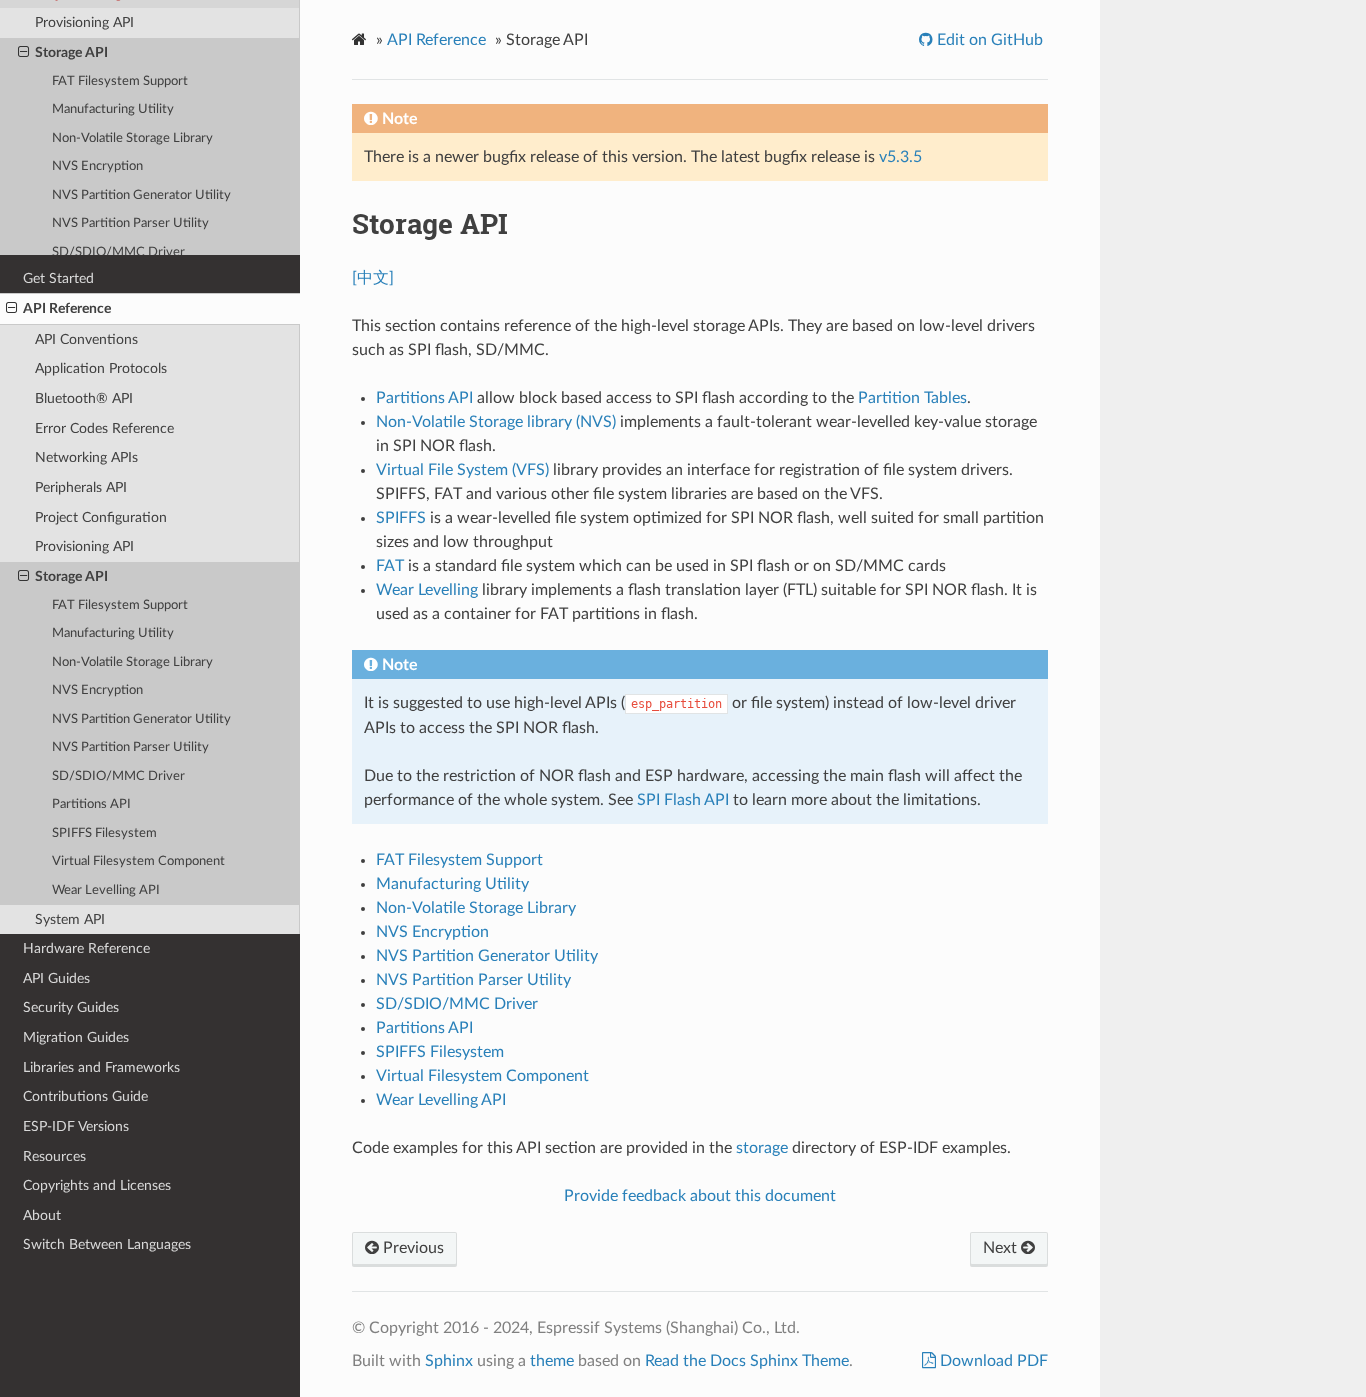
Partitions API (91, 804)
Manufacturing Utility (113, 633)
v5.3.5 (900, 157)
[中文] (373, 278)
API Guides (56, 978)
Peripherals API (81, 487)
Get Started (58, 278)
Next (1002, 1248)
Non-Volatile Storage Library (132, 662)
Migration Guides (76, 1037)
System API (70, 919)
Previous (411, 1248)
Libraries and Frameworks (101, 1067)
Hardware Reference (86, 948)
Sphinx (449, 1361)
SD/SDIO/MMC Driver (118, 776)
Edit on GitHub (988, 40)
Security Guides (71, 1007)
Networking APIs (86, 457)
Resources (54, 1156)
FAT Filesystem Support (120, 605)
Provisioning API (84, 546)
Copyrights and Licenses (97, 1185)
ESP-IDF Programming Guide (157, 26)
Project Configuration (101, 517)
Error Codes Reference (104, 428)
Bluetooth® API (84, 398)
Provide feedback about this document (700, 1196)
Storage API (71, 576)
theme (552, 1361)
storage (762, 1148)
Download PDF (992, 1361)
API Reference (67, 308)
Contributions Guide (85, 1096)
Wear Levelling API (106, 890)
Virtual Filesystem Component (138, 861)
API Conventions (86, 339)
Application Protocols (101, 368)
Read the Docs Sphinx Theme (747, 1361)
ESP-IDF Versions (76, 1126)
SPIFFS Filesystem (104, 833)
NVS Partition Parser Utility (130, 747)
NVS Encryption (97, 690)
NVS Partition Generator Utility (141, 719)
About (42, 1215)
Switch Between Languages (107, 1244)
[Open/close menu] (11, 309)
